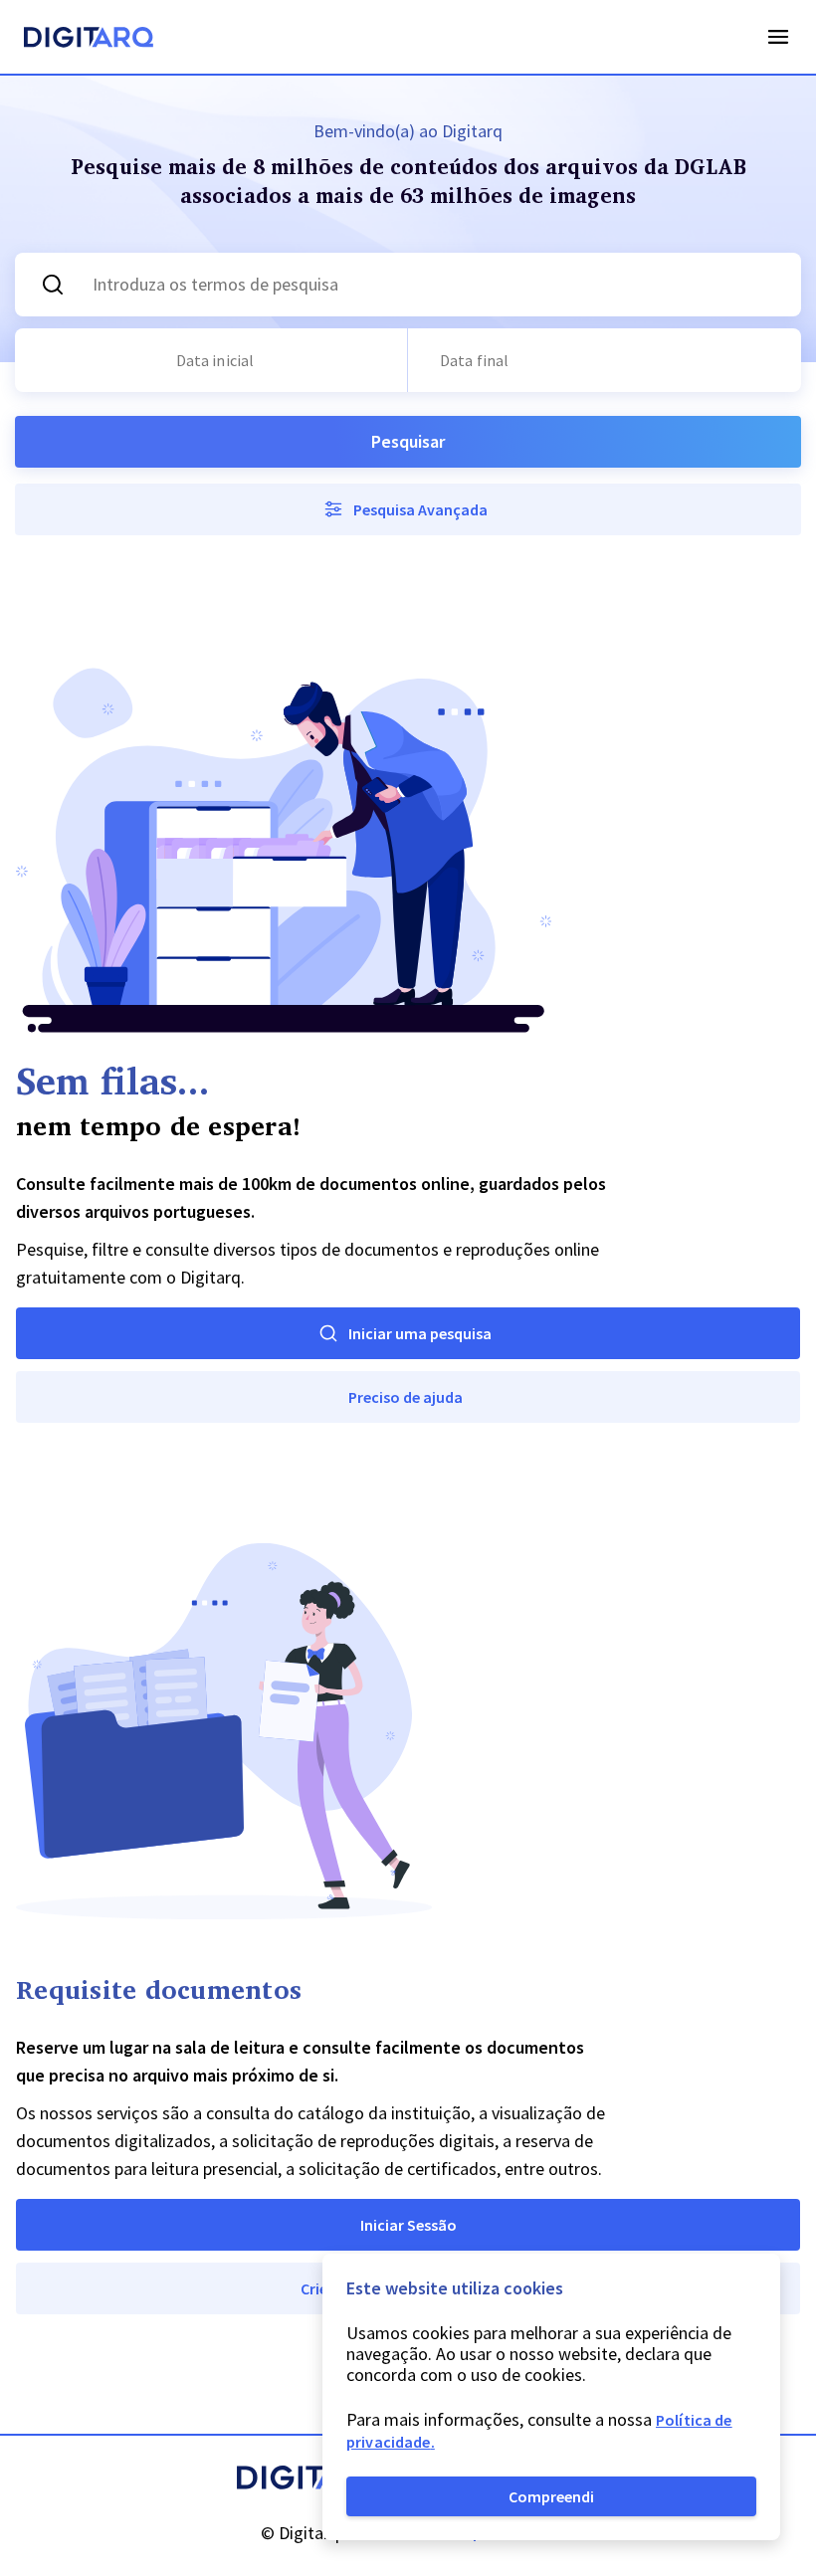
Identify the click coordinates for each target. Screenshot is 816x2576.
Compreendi (551, 2496)
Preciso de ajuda (406, 1397)
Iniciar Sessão (408, 2225)
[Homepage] (89, 40)
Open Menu (778, 37)
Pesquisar (408, 441)
